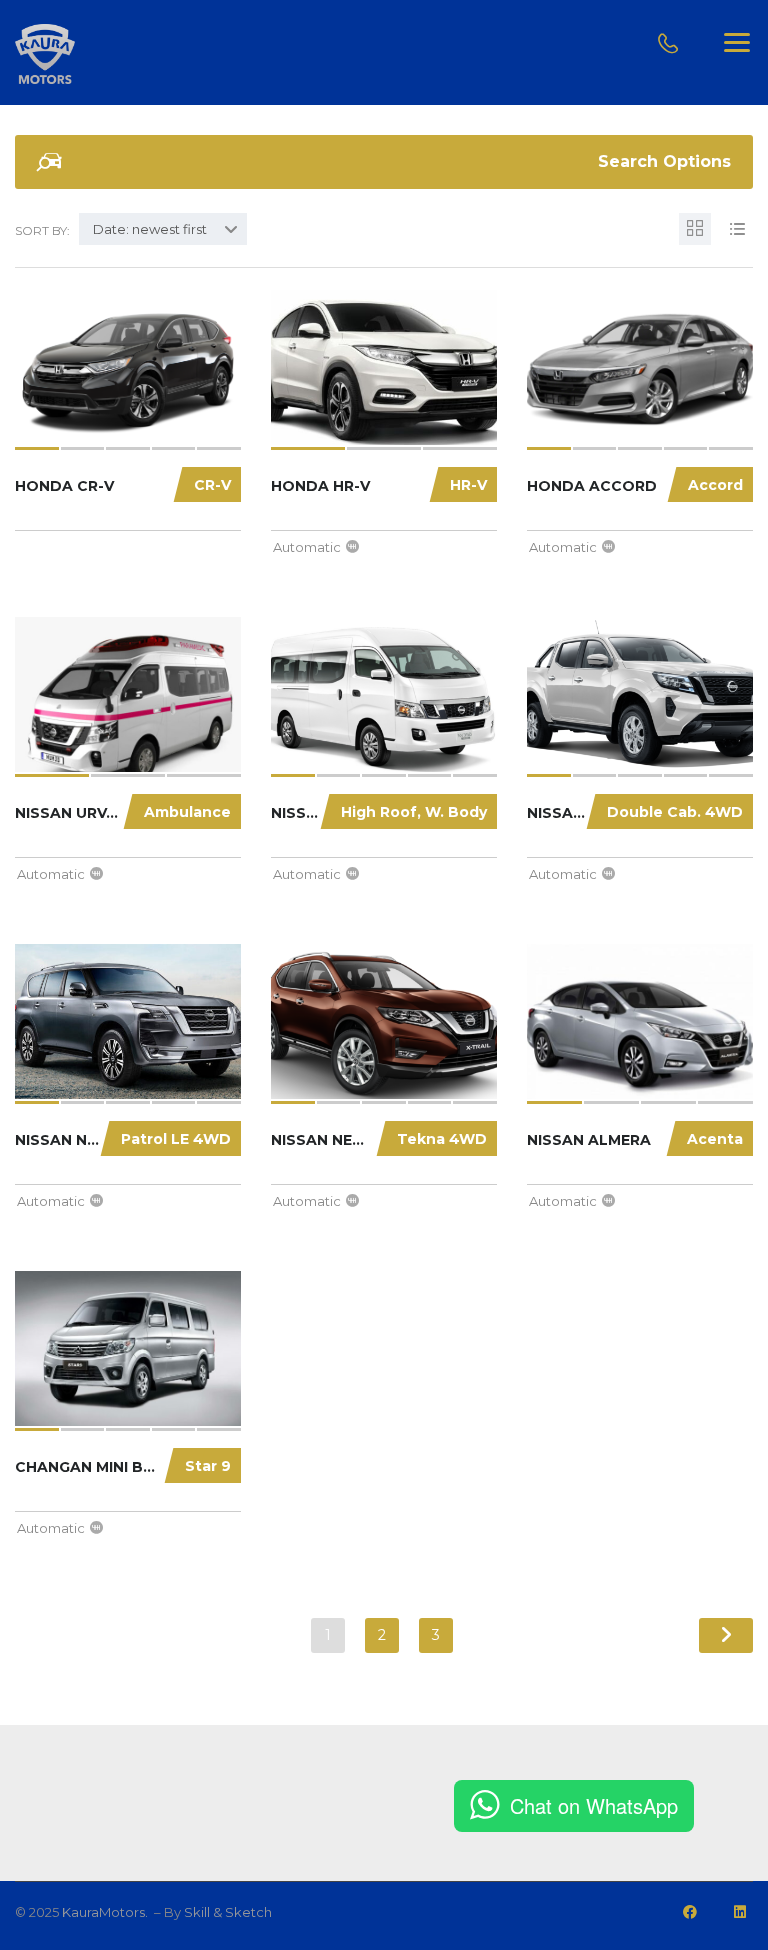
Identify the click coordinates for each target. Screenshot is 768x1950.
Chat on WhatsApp (594, 1805)
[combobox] (163, 229)
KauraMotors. (106, 1912)
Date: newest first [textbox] (150, 229)
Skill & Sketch (228, 1912)
